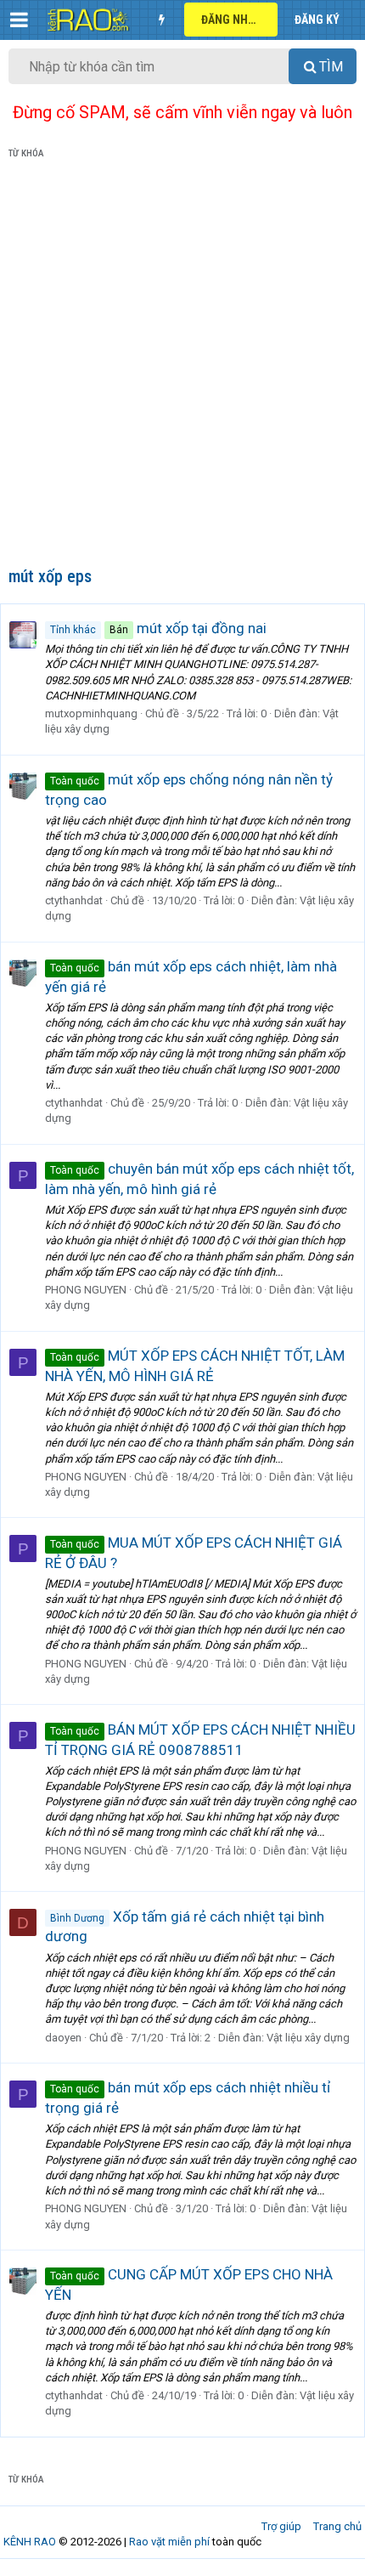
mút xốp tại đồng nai (158, 628)
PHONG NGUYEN (86, 1290)
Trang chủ (337, 2526)
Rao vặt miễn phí (169, 2542)
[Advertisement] (182, 366)
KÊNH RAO (30, 2542)
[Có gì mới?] (161, 20)
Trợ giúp (281, 2526)
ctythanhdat (74, 900)
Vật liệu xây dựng (308, 2038)
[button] (19, 20)
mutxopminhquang (91, 713)
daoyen (63, 2038)
